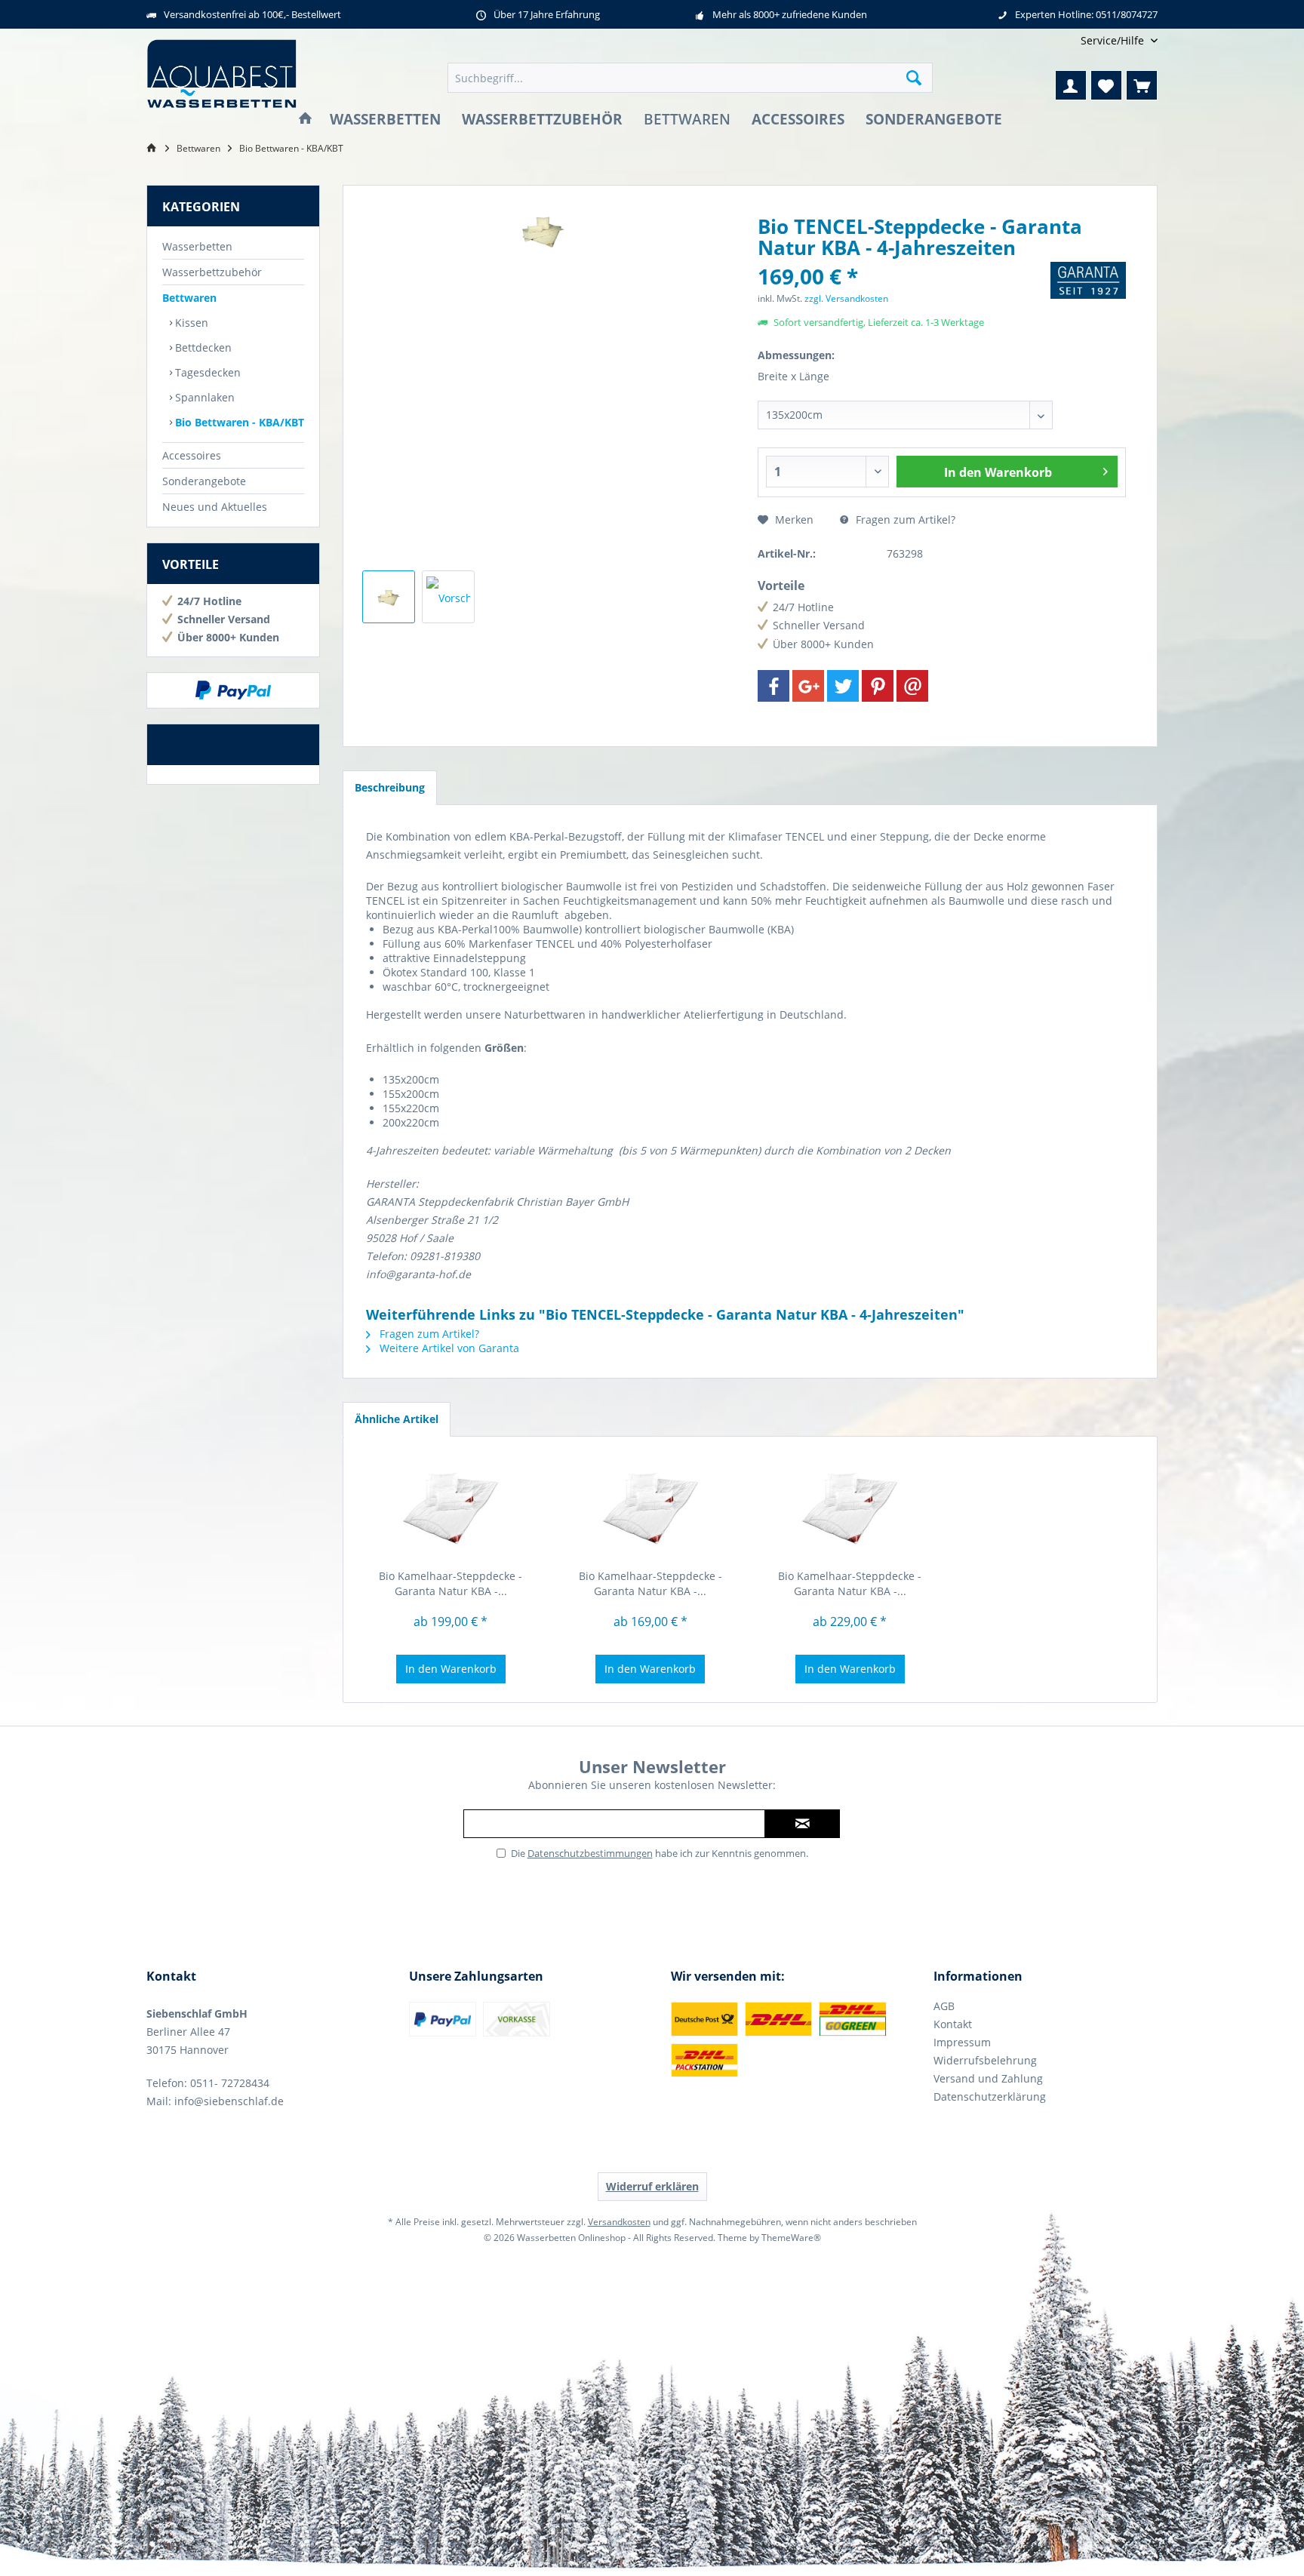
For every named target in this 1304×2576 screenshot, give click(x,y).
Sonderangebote (204, 481)
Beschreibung (390, 787)
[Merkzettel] (1106, 85)
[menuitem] (1113, 40)
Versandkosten (619, 2222)
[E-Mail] (912, 686)
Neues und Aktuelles (215, 507)
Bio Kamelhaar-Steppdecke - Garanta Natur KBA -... (451, 1583)
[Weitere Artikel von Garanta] (1088, 280)
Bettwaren (189, 298)
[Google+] (808, 686)
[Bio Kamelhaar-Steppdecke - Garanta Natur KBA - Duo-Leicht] (451, 1508)
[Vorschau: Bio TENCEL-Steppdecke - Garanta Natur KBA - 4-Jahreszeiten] (389, 597)
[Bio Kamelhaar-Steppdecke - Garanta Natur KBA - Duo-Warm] (850, 1508)
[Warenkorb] (1142, 85)
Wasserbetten (197, 246)
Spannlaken (203, 397)
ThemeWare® (791, 2238)
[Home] (305, 120)
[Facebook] (773, 686)
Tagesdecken (206, 372)
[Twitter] (843, 686)
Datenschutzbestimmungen (590, 1853)
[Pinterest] (878, 686)
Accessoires (192, 455)
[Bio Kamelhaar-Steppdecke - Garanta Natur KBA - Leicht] (651, 1508)
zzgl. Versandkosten (846, 298)
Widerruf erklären (652, 2186)
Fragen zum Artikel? (904, 520)
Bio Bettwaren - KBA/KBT (238, 422)
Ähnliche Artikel (397, 1419)
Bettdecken (202, 347)
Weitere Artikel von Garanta (448, 1348)
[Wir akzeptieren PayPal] (233, 690)
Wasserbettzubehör (212, 272)
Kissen (190, 323)
